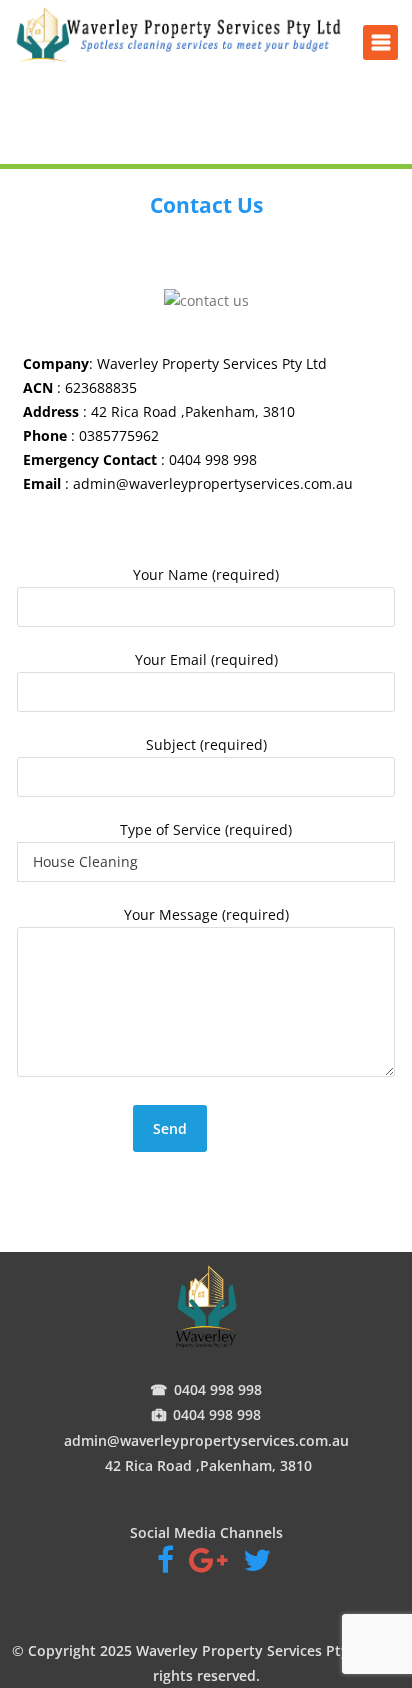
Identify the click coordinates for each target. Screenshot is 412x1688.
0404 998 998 (218, 1389)
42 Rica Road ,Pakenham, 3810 (206, 1465)
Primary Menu (380, 42)
